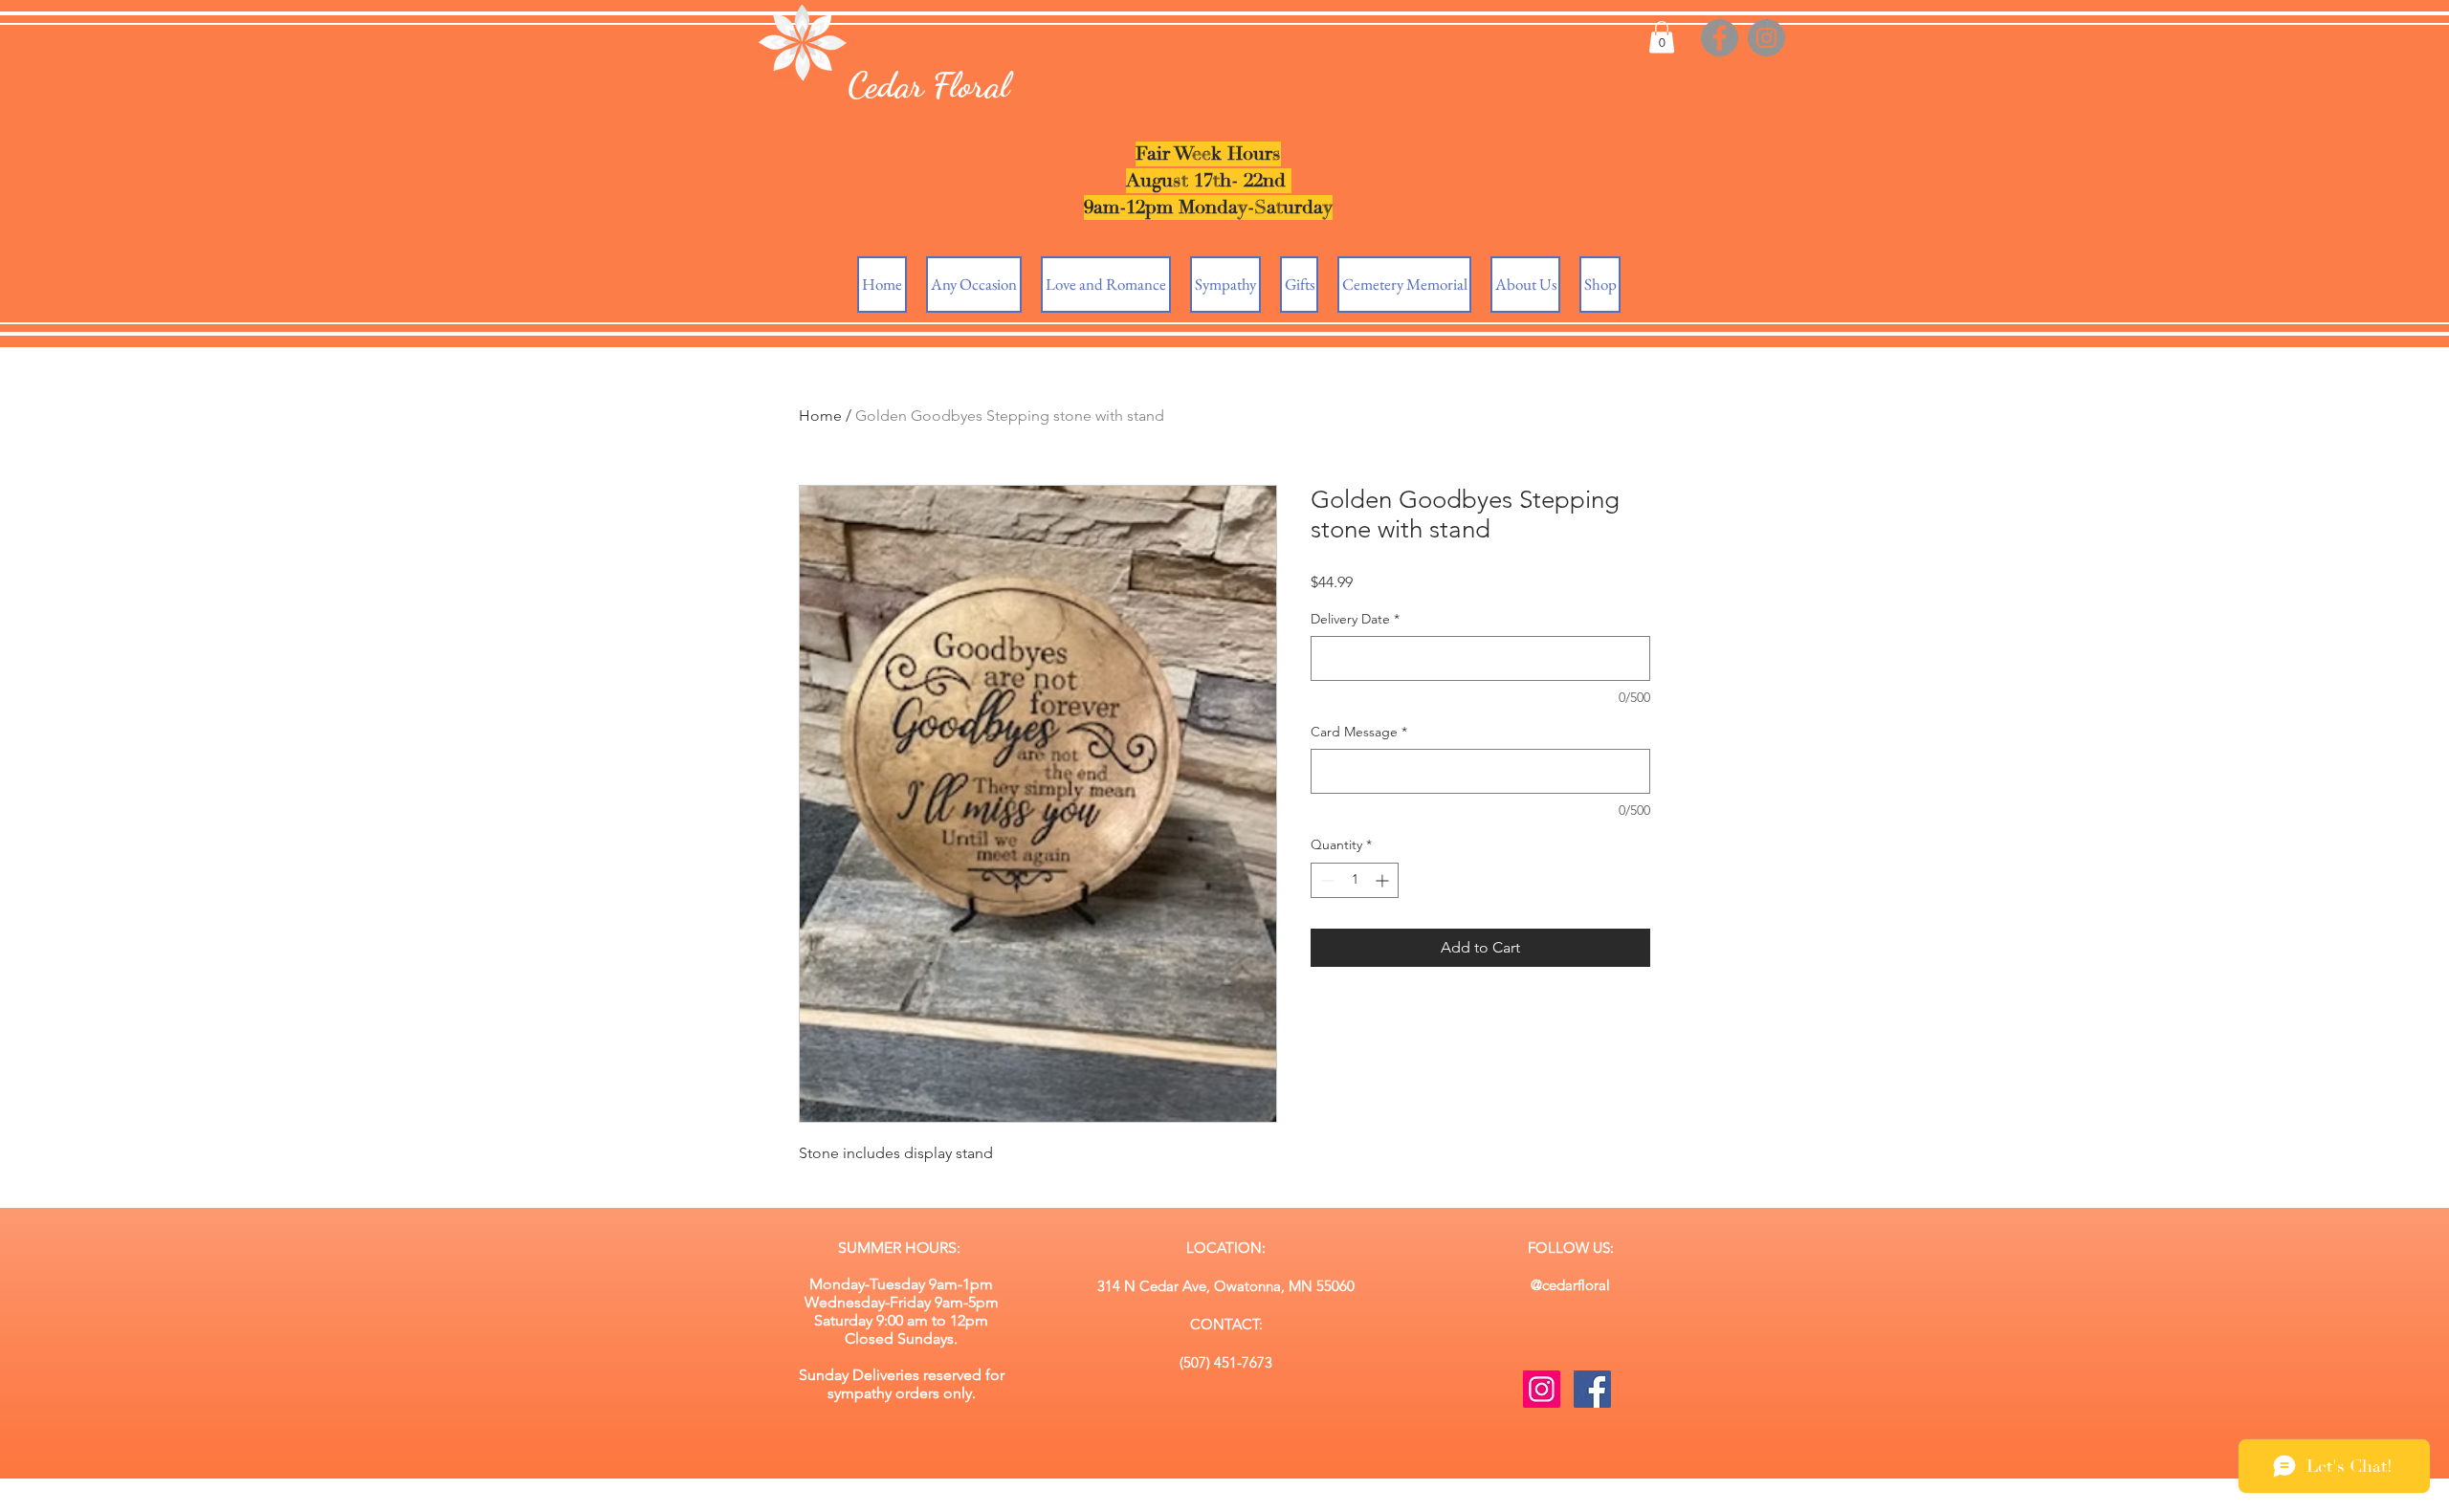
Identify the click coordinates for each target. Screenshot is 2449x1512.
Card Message (1359, 732)
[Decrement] (1325, 880)
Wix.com (1376, 1503)
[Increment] (1384, 880)
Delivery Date (1355, 619)
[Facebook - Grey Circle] (1720, 38)
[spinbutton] (1355, 880)
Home (820, 416)
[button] (1662, 37)
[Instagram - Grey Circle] (1766, 38)
